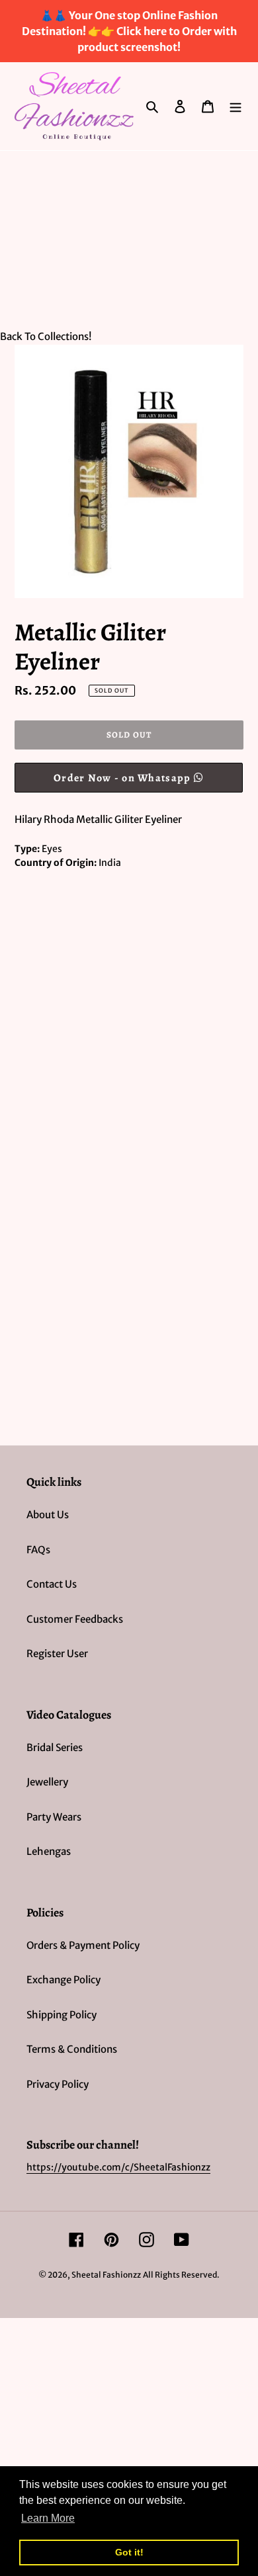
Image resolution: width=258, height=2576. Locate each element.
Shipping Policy (62, 2015)
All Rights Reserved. (181, 2275)
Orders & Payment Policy (83, 1945)
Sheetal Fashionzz (106, 2275)
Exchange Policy (64, 1980)
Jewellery (47, 1782)
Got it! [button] (129, 2552)
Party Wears (54, 1817)
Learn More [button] (48, 2518)
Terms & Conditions (72, 2049)
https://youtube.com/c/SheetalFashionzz (118, 2167)
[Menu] (236, 106)
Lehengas (49, 1851)
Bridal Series (55, 1747)
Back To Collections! (46, 336)
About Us (48, 1515)
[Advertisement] (129, 233)
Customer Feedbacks (75, 1619)
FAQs (38, 1550)
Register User (57, 1653)
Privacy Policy (58, 2084)
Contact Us (52, 1584)
